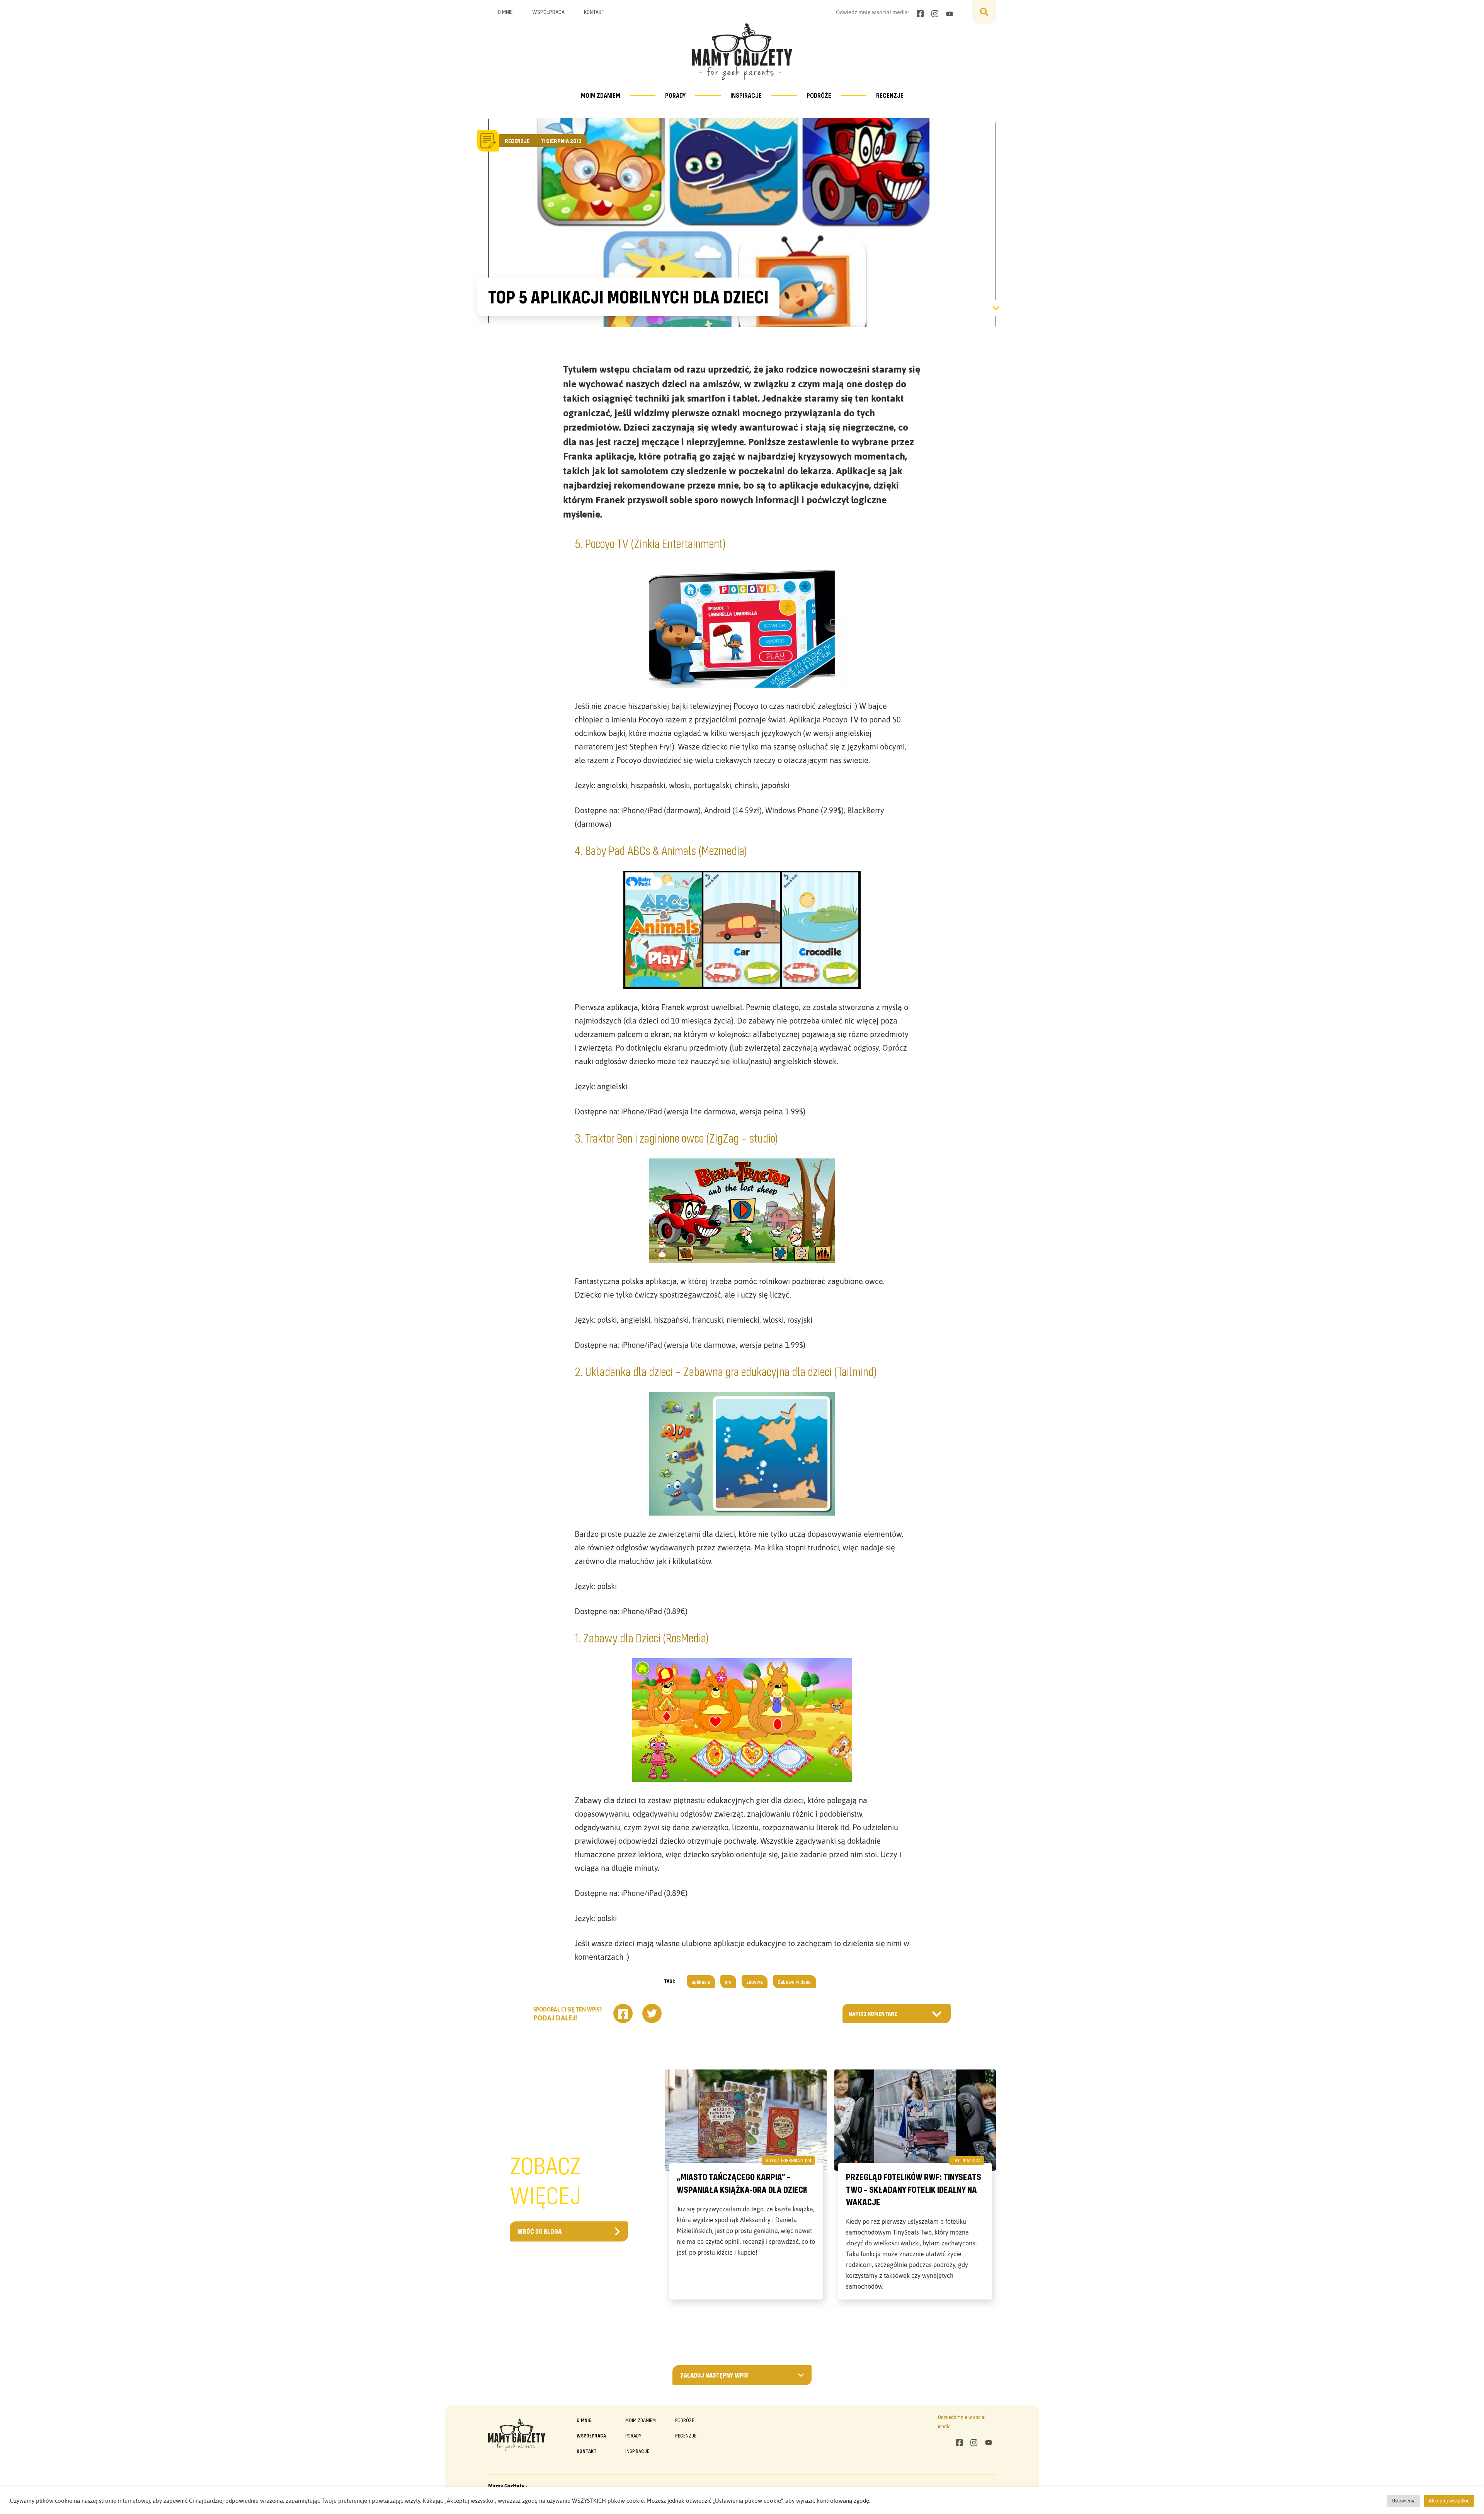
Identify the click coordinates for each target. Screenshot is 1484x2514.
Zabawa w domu (795, 1982)
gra (728, 1982)
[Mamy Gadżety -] (742, 52)
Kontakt (594, 12)
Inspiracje (746, 95)
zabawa (755, 1982)
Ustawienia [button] (1404, 2501)
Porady (675, 95)
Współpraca (548, 12)
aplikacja (701, 1982)
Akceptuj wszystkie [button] (1449, 2501)
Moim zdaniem (601, 95)
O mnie (505, 12)
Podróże (819, 95)
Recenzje (890, 95)
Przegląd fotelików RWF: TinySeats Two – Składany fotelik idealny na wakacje (914, 2189)
